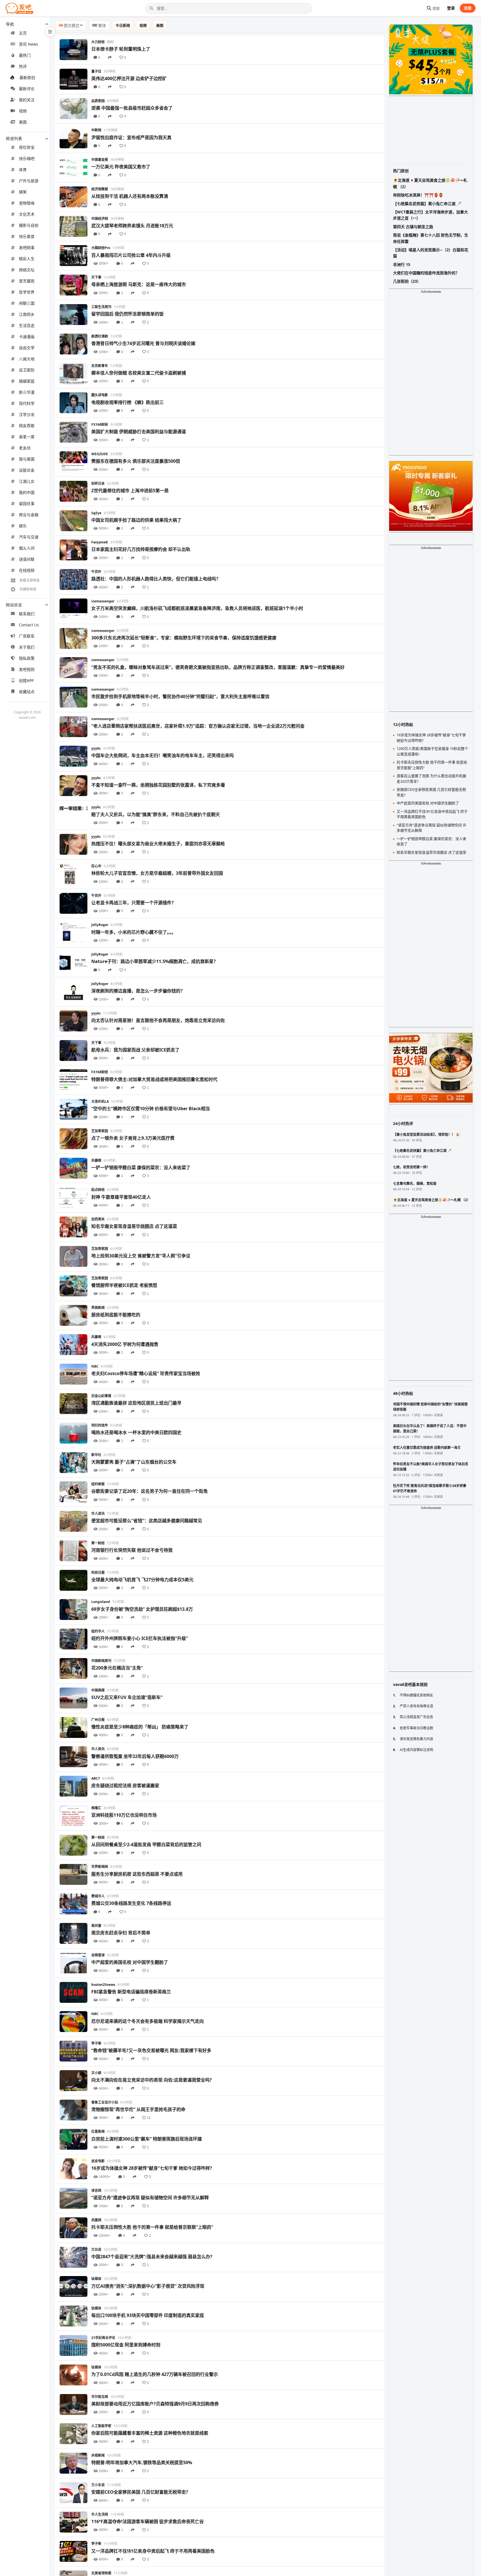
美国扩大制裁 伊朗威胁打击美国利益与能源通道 (139, 432)
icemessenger (103, 601)
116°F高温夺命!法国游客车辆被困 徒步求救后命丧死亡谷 (148, 2521)
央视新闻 (98, 2455)
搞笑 (23, 192)
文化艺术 (27, 214)
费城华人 (98, 1896)
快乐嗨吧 (27, 158)
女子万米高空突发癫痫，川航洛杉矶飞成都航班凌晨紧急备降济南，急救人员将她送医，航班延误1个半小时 (197, 608)
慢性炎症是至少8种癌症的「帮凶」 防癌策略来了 (140, 1727)
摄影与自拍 (29, 225)
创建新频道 (28, 589)
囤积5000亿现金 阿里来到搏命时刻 (126, 2345)
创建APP (26, 680)
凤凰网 (96, 2220)
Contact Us (29, 625)
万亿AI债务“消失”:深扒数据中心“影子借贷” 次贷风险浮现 (148, 2286)
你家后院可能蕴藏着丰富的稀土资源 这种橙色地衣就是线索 (150, 2433)
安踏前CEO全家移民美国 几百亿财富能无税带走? (140, 2492)
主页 (23, 33)
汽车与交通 (29, 537)
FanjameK (100, 542)
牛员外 (96, 572)
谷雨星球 (98, 1955)
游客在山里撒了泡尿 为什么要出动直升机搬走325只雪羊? (431, 779)
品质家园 (98, 101)
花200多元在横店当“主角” (117, 1668)
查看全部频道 (30, 580)
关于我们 (27, 647)
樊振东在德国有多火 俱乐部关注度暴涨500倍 (136, 461)
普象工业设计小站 (105, 2102)
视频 (23, 111)
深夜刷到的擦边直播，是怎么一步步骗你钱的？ (138, 991)
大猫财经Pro (101, 248)
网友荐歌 (27, 426)
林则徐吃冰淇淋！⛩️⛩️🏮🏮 (418, 195)
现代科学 (27, 403)
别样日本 (98, 483)
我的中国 (27, 492)
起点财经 (98, 1190)
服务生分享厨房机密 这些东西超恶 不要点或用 (137, 1874)
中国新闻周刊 (101, 1661)
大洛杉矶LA (100, 1101)
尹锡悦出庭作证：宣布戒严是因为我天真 (131, 137)
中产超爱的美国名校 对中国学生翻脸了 (130, 1962)
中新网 (96, 130)
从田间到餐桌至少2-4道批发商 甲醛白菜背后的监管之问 (146, 1844)
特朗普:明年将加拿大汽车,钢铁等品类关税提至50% (142, 2462)
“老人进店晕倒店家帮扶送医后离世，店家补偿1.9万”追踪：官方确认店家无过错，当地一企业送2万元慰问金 (198, 726)
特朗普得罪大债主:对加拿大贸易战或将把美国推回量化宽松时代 (154, 1079)
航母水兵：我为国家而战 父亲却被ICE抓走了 (135, 1050)
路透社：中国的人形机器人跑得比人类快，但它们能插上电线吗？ (156, 579)
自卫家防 (27, 370)
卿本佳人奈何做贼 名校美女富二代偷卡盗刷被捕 (139, 373)
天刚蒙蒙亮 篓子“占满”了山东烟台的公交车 (134, 1462)
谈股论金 (27, 470)
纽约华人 (98, 1631)
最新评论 (27, 89)
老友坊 (25, 448)
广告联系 (27, 636)
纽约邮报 (98, 1484)
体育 (23, 170)
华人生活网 (100, 2514)
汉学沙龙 (27, 414)
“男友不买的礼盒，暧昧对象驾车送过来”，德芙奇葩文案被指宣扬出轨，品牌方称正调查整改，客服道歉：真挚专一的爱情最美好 (218, 667)
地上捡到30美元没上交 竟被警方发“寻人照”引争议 (141, 1256)
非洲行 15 (402, 264)
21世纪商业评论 (103, 2338)
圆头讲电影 (100, 395)
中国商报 (98, 1690)
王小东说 (98, 2485)
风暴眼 (96, 1160)
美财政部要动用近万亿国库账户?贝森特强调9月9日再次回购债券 (155, 2404)
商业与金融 (29, 515)
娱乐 (23, 526)
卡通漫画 (27, 337)
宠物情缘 (27, 203)
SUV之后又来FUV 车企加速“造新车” (127, 1697)
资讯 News (29, 44)
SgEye (96, 513)
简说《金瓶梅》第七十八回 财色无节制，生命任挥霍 (431, 238)
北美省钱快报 (101, 2573)
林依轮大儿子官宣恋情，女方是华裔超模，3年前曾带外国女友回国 (157, 873)
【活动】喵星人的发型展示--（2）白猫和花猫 (431, 253)
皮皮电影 (98, 2161)
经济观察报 (100, 189)
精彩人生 (27, 259)
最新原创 (27, 77)
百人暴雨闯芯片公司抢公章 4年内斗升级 (131, 255)
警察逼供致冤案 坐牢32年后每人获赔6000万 (135, 1756)
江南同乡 (27, 314)
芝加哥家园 (100, 1131)
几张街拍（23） (407, 281)
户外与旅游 (29, 181)
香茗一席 (27, 437)
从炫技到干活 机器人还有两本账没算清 (130, 196)
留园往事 (27, 503)
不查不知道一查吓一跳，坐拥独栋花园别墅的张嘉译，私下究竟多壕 (158, 785)
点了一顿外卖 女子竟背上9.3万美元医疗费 (133, 1138)
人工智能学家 (101, 2426)
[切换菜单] (50, 32)
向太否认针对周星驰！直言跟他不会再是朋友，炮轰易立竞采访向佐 (158, 1020)
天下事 (96, 277)
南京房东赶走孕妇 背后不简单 (121, 1933)
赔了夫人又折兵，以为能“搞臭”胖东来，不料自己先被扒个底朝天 (156, 814)
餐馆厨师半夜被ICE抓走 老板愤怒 (124, 1285)
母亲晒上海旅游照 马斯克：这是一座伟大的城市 (139, 284)
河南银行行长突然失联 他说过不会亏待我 (132, 1550)
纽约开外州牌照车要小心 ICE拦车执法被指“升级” (140, 1638)
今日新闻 (123, 25)
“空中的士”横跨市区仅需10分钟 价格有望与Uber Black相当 (151, 1109)
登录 (451, 8)
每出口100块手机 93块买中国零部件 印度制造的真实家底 (148, 2315)
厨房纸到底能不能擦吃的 (116, 1315)
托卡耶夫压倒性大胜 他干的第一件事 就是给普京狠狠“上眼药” (152, 2227)
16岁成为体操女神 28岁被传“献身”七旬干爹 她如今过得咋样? (152, 2168)
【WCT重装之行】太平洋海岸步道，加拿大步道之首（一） (430, 215)
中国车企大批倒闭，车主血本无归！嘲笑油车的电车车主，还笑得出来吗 (163, 755)
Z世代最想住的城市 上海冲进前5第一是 (130, 491)
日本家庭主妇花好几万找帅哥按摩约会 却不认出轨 (141, 549)
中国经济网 (100, 219)
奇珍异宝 (27, 147)
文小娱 (96, 2073)
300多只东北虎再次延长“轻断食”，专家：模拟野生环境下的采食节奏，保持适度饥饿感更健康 (184, 638)
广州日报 (98, 1720)
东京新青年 (100, 366)
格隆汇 (96, 1808)
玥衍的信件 (100, 1425)
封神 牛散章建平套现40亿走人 (121, 1197)
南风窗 (96, 1926)
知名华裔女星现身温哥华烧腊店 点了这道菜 (134, 1226)
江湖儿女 (27, 481)
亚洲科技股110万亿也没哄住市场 (124, 1815)
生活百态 (27, 325)
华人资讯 (98, 1514)
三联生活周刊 (101, 307)
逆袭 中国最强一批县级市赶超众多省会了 (132, 108)
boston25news (103, 1985)
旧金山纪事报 (101, 1396)
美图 (23, 122)
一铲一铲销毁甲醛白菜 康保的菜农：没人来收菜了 (141, 1168)
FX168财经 (100, 424)
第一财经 (98, 1543)
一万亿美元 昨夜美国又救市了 (121, 167)
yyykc (96, 748)
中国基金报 (100, 160)
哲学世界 (27, 292)
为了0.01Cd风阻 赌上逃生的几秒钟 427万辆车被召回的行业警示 (155, 2374)
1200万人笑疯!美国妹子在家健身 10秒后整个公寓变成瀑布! (432, 751)
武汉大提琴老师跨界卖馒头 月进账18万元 (132, 226)
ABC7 (96, 1778)
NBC (95, 1366)
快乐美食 (27, 236)
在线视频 (27, 570)
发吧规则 (27, 669)
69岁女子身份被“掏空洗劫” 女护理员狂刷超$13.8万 (142, 1609)
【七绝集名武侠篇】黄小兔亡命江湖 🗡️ (427, 204)
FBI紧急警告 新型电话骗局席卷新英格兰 (131, 1992)
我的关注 (27, 100)
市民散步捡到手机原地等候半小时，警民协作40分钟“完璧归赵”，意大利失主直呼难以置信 (180, 696)
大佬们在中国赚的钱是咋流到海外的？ (426, 273)
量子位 (96, 71)
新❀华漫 (27, 392)
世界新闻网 (100, 1867)
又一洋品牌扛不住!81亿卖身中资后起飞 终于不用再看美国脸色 (153, 2551)
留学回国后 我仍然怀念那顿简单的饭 (127, 314)
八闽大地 (27, 359)
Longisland (101, 1602)
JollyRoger (100, 925)
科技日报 (98, 1573)
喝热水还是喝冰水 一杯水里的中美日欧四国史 (136, 1432)
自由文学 (27, 348)
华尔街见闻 (100, 2397)
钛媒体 (96, 2279)
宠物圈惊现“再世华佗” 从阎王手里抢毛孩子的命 (138, 2109)
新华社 (96, 1455)
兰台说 (96, 2249)
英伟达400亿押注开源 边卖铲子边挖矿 (129, 78)
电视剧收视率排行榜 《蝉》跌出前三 (127, 402)
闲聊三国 (27, 303)
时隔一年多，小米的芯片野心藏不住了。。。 (134, 932)
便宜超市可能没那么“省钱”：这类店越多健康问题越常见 (147, 1521)
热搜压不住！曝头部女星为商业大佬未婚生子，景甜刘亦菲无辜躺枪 (158, 844)
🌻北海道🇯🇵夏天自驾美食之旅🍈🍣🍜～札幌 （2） (430, 183)
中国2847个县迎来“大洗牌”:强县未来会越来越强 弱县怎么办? (152, 2257)
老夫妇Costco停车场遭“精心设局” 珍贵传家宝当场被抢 (146, 1373)
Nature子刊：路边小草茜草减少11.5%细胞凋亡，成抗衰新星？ (155, 961)
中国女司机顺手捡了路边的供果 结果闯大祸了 (136, 520)
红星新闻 (98, 2132)
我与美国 (27, 459)
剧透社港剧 (100, 336)
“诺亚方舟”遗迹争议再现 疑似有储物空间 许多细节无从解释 (150, 2198)
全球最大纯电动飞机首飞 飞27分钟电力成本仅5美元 (142, 1580)
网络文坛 (27, 270)
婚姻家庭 (27, 381)
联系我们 (27, 614)
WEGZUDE (100, 454)
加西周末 (98, 1219)
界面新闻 (98, 1308)
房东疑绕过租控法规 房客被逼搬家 (125, 1786)
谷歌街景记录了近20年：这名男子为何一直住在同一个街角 (149, 1491)
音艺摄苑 (27, 281)
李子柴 (96, 2043)
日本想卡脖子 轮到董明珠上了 (121, 49)
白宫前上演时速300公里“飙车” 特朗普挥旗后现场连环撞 (147, 2139)
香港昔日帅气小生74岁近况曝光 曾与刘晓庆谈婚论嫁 (143, 343)
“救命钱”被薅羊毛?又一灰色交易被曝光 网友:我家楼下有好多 (151, 2050)
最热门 (25, 55)
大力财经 (98, 42)
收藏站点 (27, 692)
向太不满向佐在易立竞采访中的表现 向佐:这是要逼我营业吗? (152, 2080)
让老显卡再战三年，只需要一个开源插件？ (134, 903)
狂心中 (96, 866)
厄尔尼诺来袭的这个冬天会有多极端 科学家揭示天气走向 (148, 2021)
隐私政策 (27, 658)
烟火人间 (27, 548)
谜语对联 (27, 559)
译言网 (96, 2190)
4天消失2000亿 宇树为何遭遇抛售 (125, 1344)
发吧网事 (27, 247)
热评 (23, 66)
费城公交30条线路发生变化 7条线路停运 (131, 1903)
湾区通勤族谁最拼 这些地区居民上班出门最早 (136, 1403)
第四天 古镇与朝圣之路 (413, 227)
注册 (468, 8)
